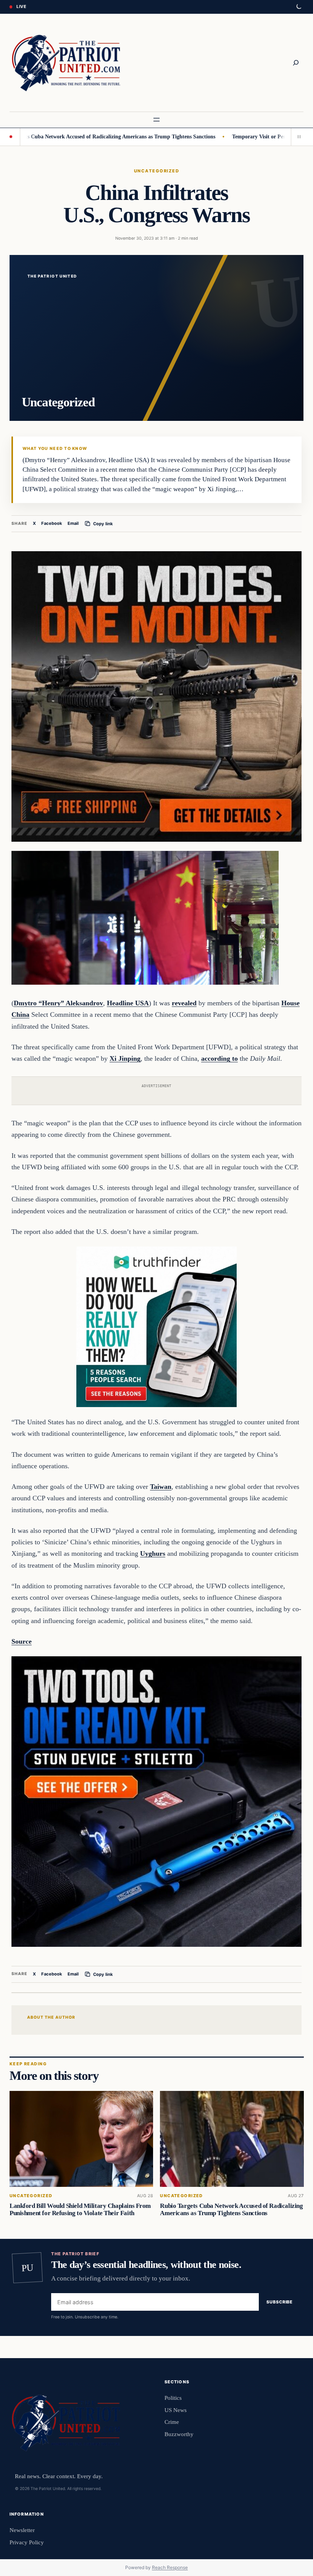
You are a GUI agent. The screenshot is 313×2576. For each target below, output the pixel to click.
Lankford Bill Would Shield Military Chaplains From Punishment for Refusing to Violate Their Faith (80, 2209)
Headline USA (128, 1003)
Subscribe (280, 2302)
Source (22, 1641)
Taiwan (161, 1487)
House (290, 1003)
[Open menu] (156, 120)
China (20, 1014)
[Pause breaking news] (297, 137)
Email (73, 523)
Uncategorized (156, 171)
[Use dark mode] (298, 7)
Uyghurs (153, 1553)
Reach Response (170, 2567)
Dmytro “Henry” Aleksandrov (58, 1003)
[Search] (296, 63)
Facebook (52, 523)
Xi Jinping (125, 1058)
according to (219, 1058)
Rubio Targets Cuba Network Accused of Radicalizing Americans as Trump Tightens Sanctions (231, 2209)
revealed (184, 1003)
